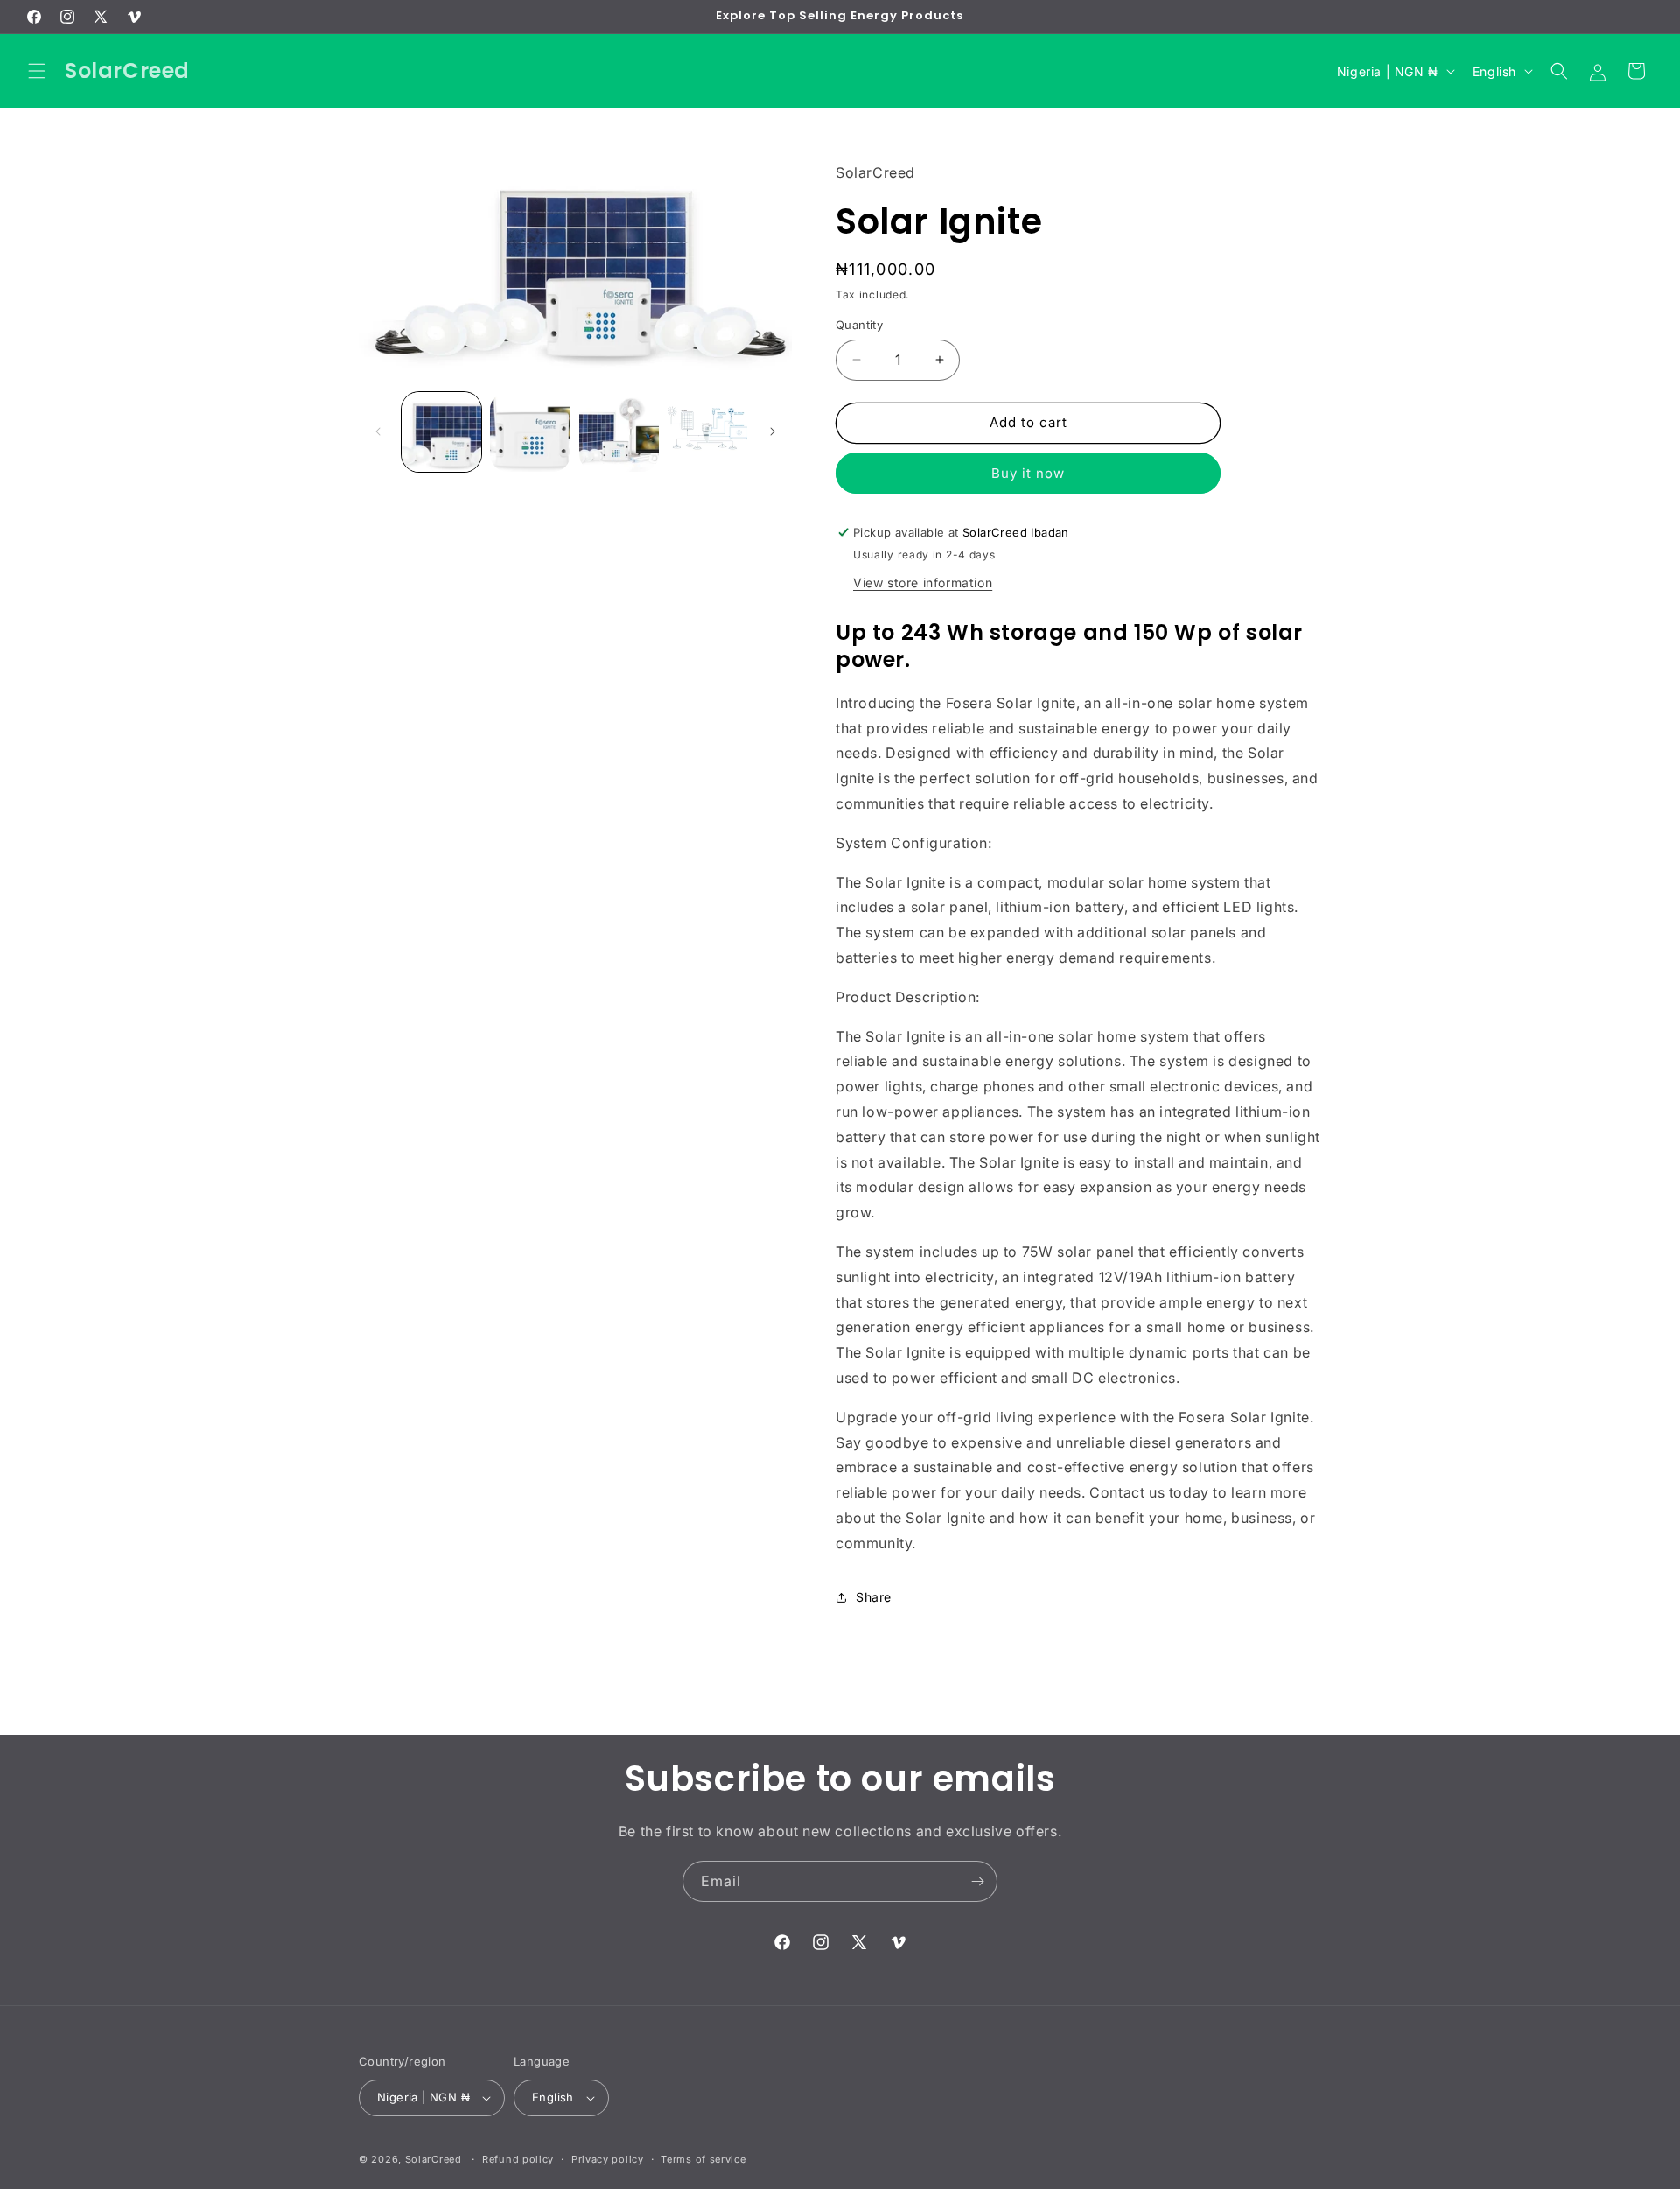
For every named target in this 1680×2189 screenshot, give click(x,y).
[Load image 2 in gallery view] (530, 432)
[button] (37, 71)
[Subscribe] (977, 1881)
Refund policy (518, 2159)
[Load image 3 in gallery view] (619, 432)
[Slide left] (378, 431)
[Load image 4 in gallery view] (707, 432)
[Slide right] (773, 431)
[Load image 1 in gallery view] (441, 432)
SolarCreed (434, 2159)
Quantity (859, 325)
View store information (923, 582)
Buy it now (1028, 473)
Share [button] (874, 1597)
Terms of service (703, 2159)
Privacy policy (608, 2159)
